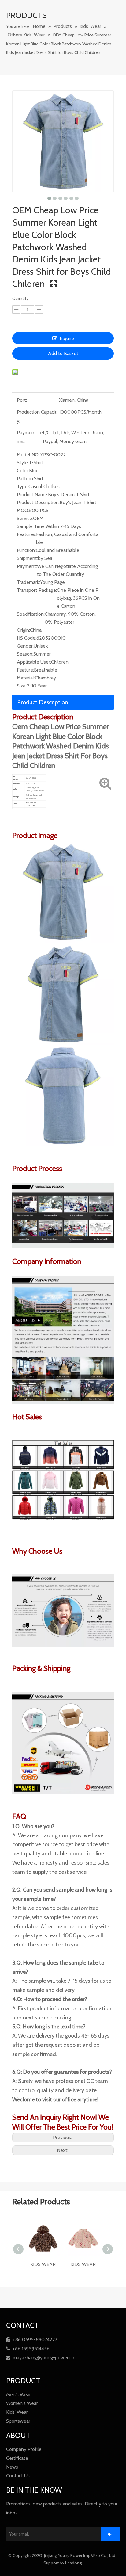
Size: (22, 686)
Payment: (27, 566)
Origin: (23, 630)
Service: (25, 518)
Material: (26, 678)
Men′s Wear (19, 2395)
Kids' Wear (17, 2412)
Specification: (31, 614)
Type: (23, 486)
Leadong (74, 2563)
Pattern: (25, 478)
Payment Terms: (30, 437)
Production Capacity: (37, 416)
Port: (22, 400)
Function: (26, 550)
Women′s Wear (22, 2403)
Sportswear (18, 2421)
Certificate (17, 2458)
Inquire (67, 338)
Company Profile (24, 2449)
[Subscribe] (110, 2534)
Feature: (25, 670)
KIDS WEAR (43, 2264)
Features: (26, 534)
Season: (25, 654)
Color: (23, 471)
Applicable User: (34, 662)
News (12, 2467)
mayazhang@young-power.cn (40, 2358)
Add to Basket (63, 353)
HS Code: (27, 638)
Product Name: (32, 494)
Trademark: (28, 582)
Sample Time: (31, 526)
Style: (23, 463)
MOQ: (23, 510)
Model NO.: (29, 455)
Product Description (43, 702)
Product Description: (38, 502)
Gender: (25, 646)
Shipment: (27, 558)
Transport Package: (37, 590)
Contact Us (18, 2476)
